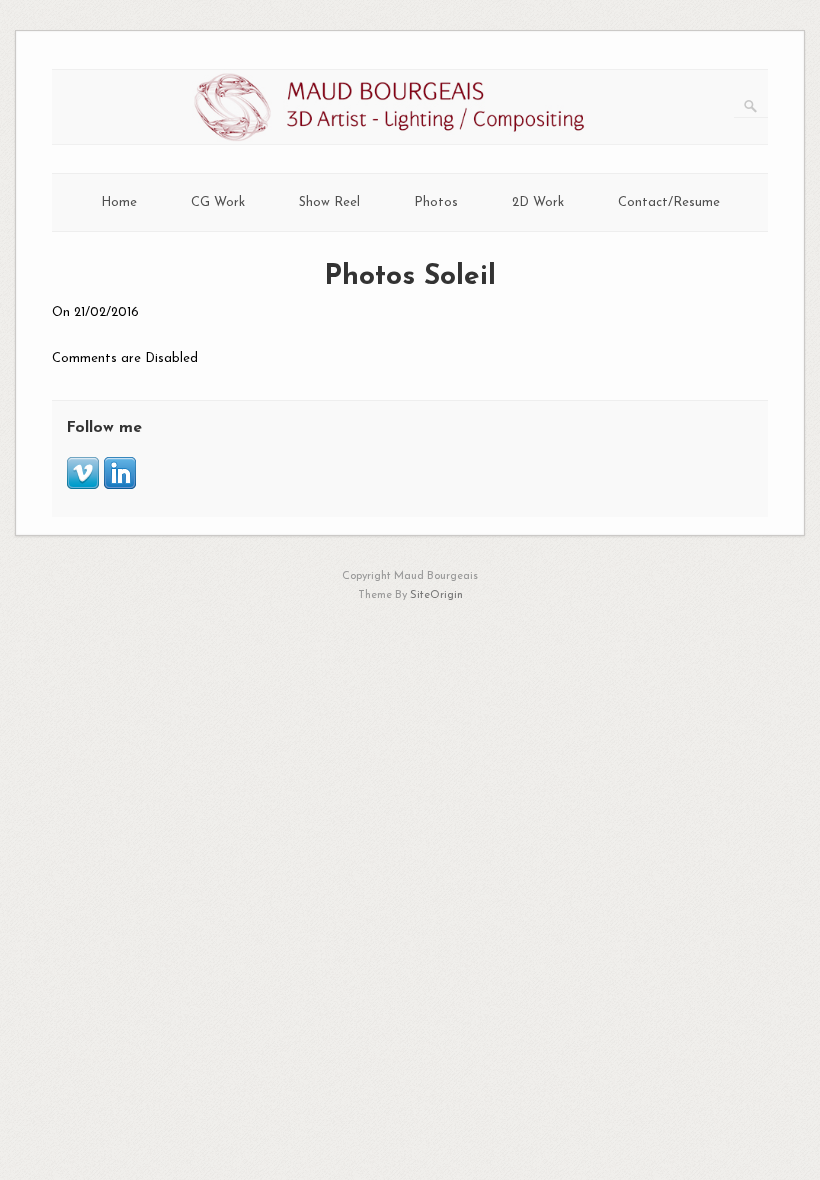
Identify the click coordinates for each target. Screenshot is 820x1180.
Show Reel (329, 202)
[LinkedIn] (120, 485)
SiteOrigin (436, 595)
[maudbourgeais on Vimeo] (83, 485)
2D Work (538, 202)
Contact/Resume (669, 202)
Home (119, 202)
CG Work (218, 202)
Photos (436, 202)
